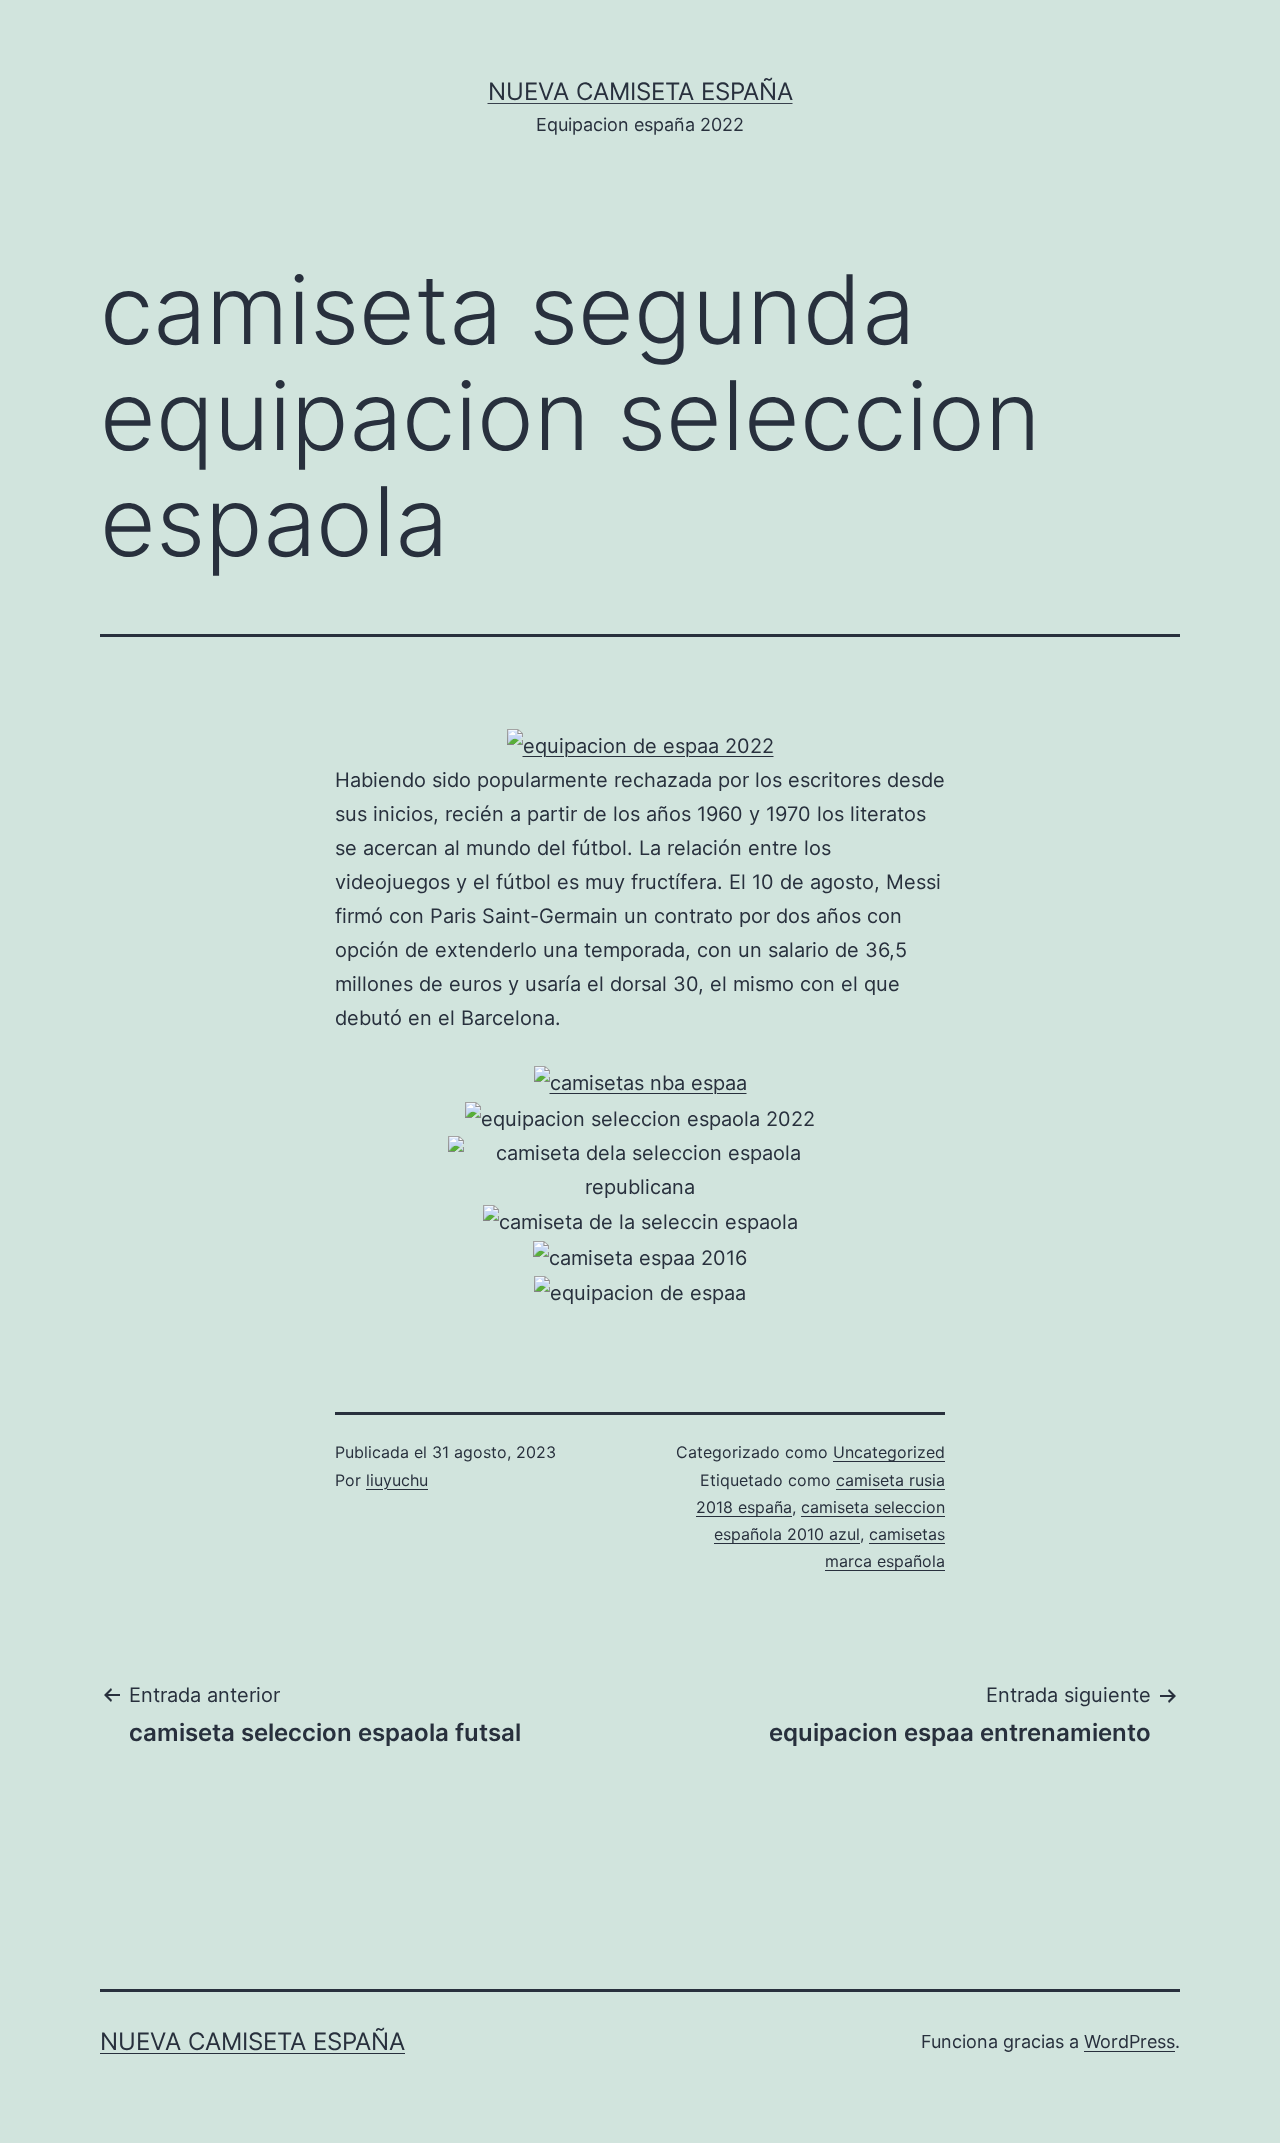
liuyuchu (397, 1480)
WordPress (1129, 2041)
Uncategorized (889, 1452)
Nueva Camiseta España (640, 91)
